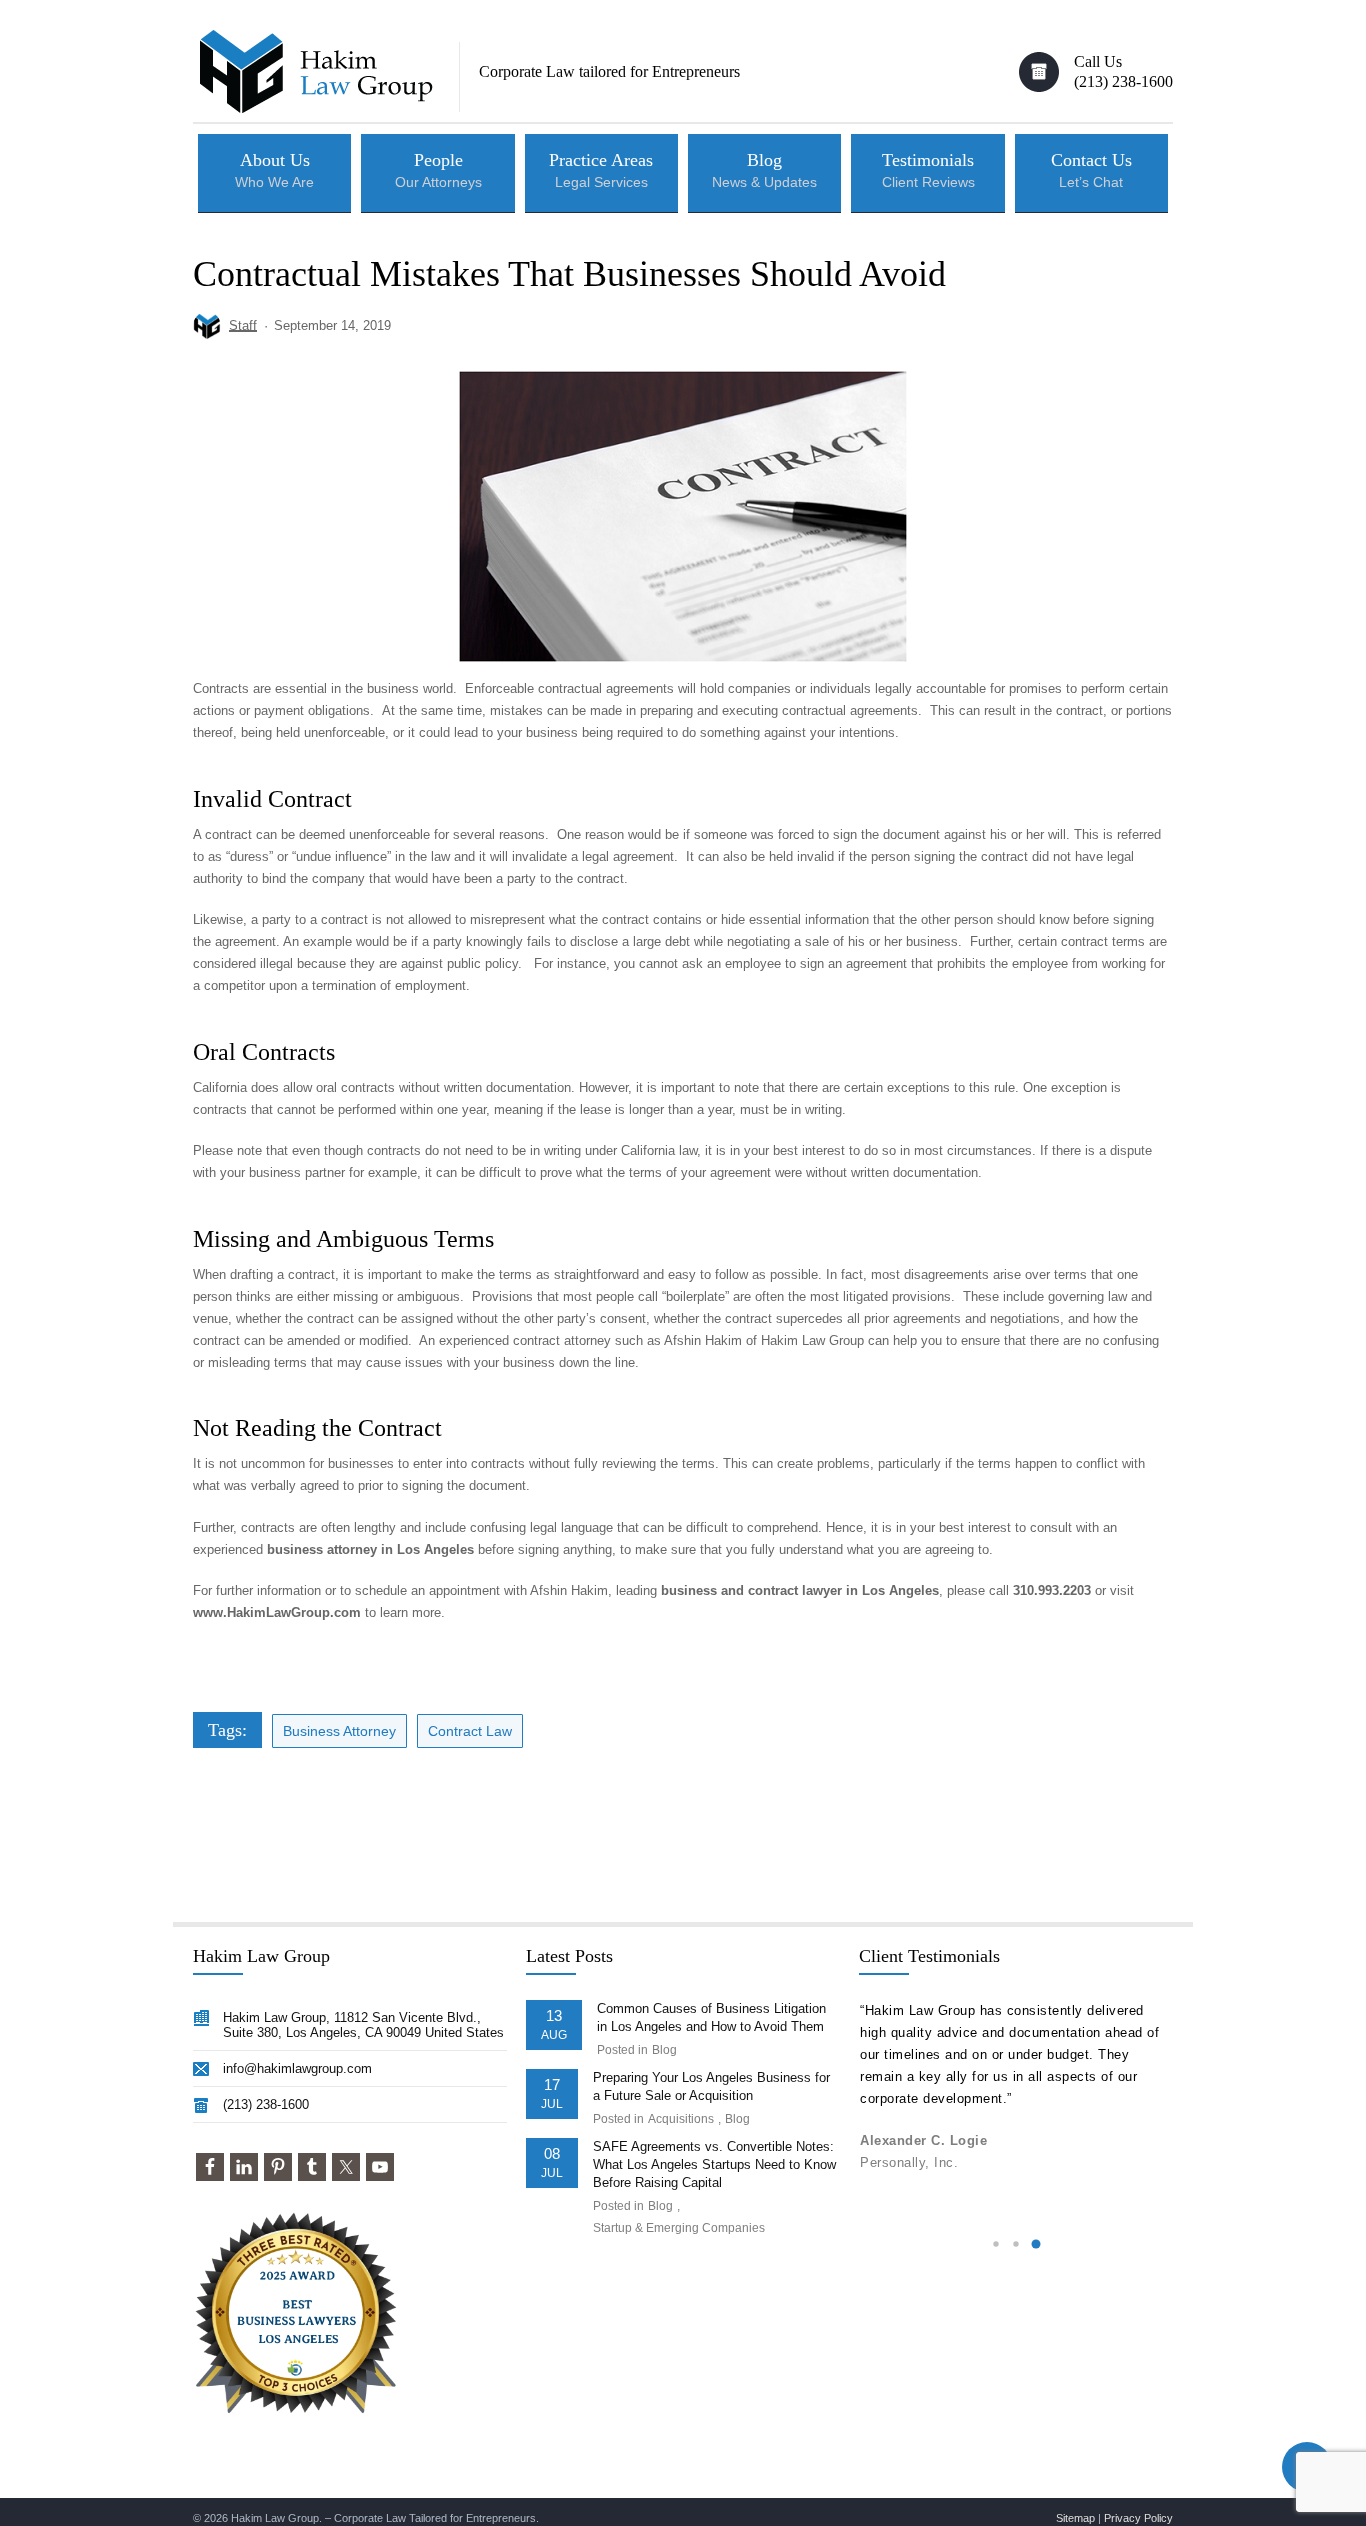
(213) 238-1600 (266, 2104)
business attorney (339, 1731)
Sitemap (1075, 2518)
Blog (664, 2050)
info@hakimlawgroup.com (297, 2068)
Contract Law (470, 1731)
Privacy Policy (1138, 2518)
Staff (243, 325)
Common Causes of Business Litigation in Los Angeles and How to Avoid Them (711, 2017)
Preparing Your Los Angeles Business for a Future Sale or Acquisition (711, 2086)
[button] (996, 2244)
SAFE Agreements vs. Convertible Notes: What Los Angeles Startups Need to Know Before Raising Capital (714, 2164)
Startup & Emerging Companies (679, 2228)
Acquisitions (681, 2119)
